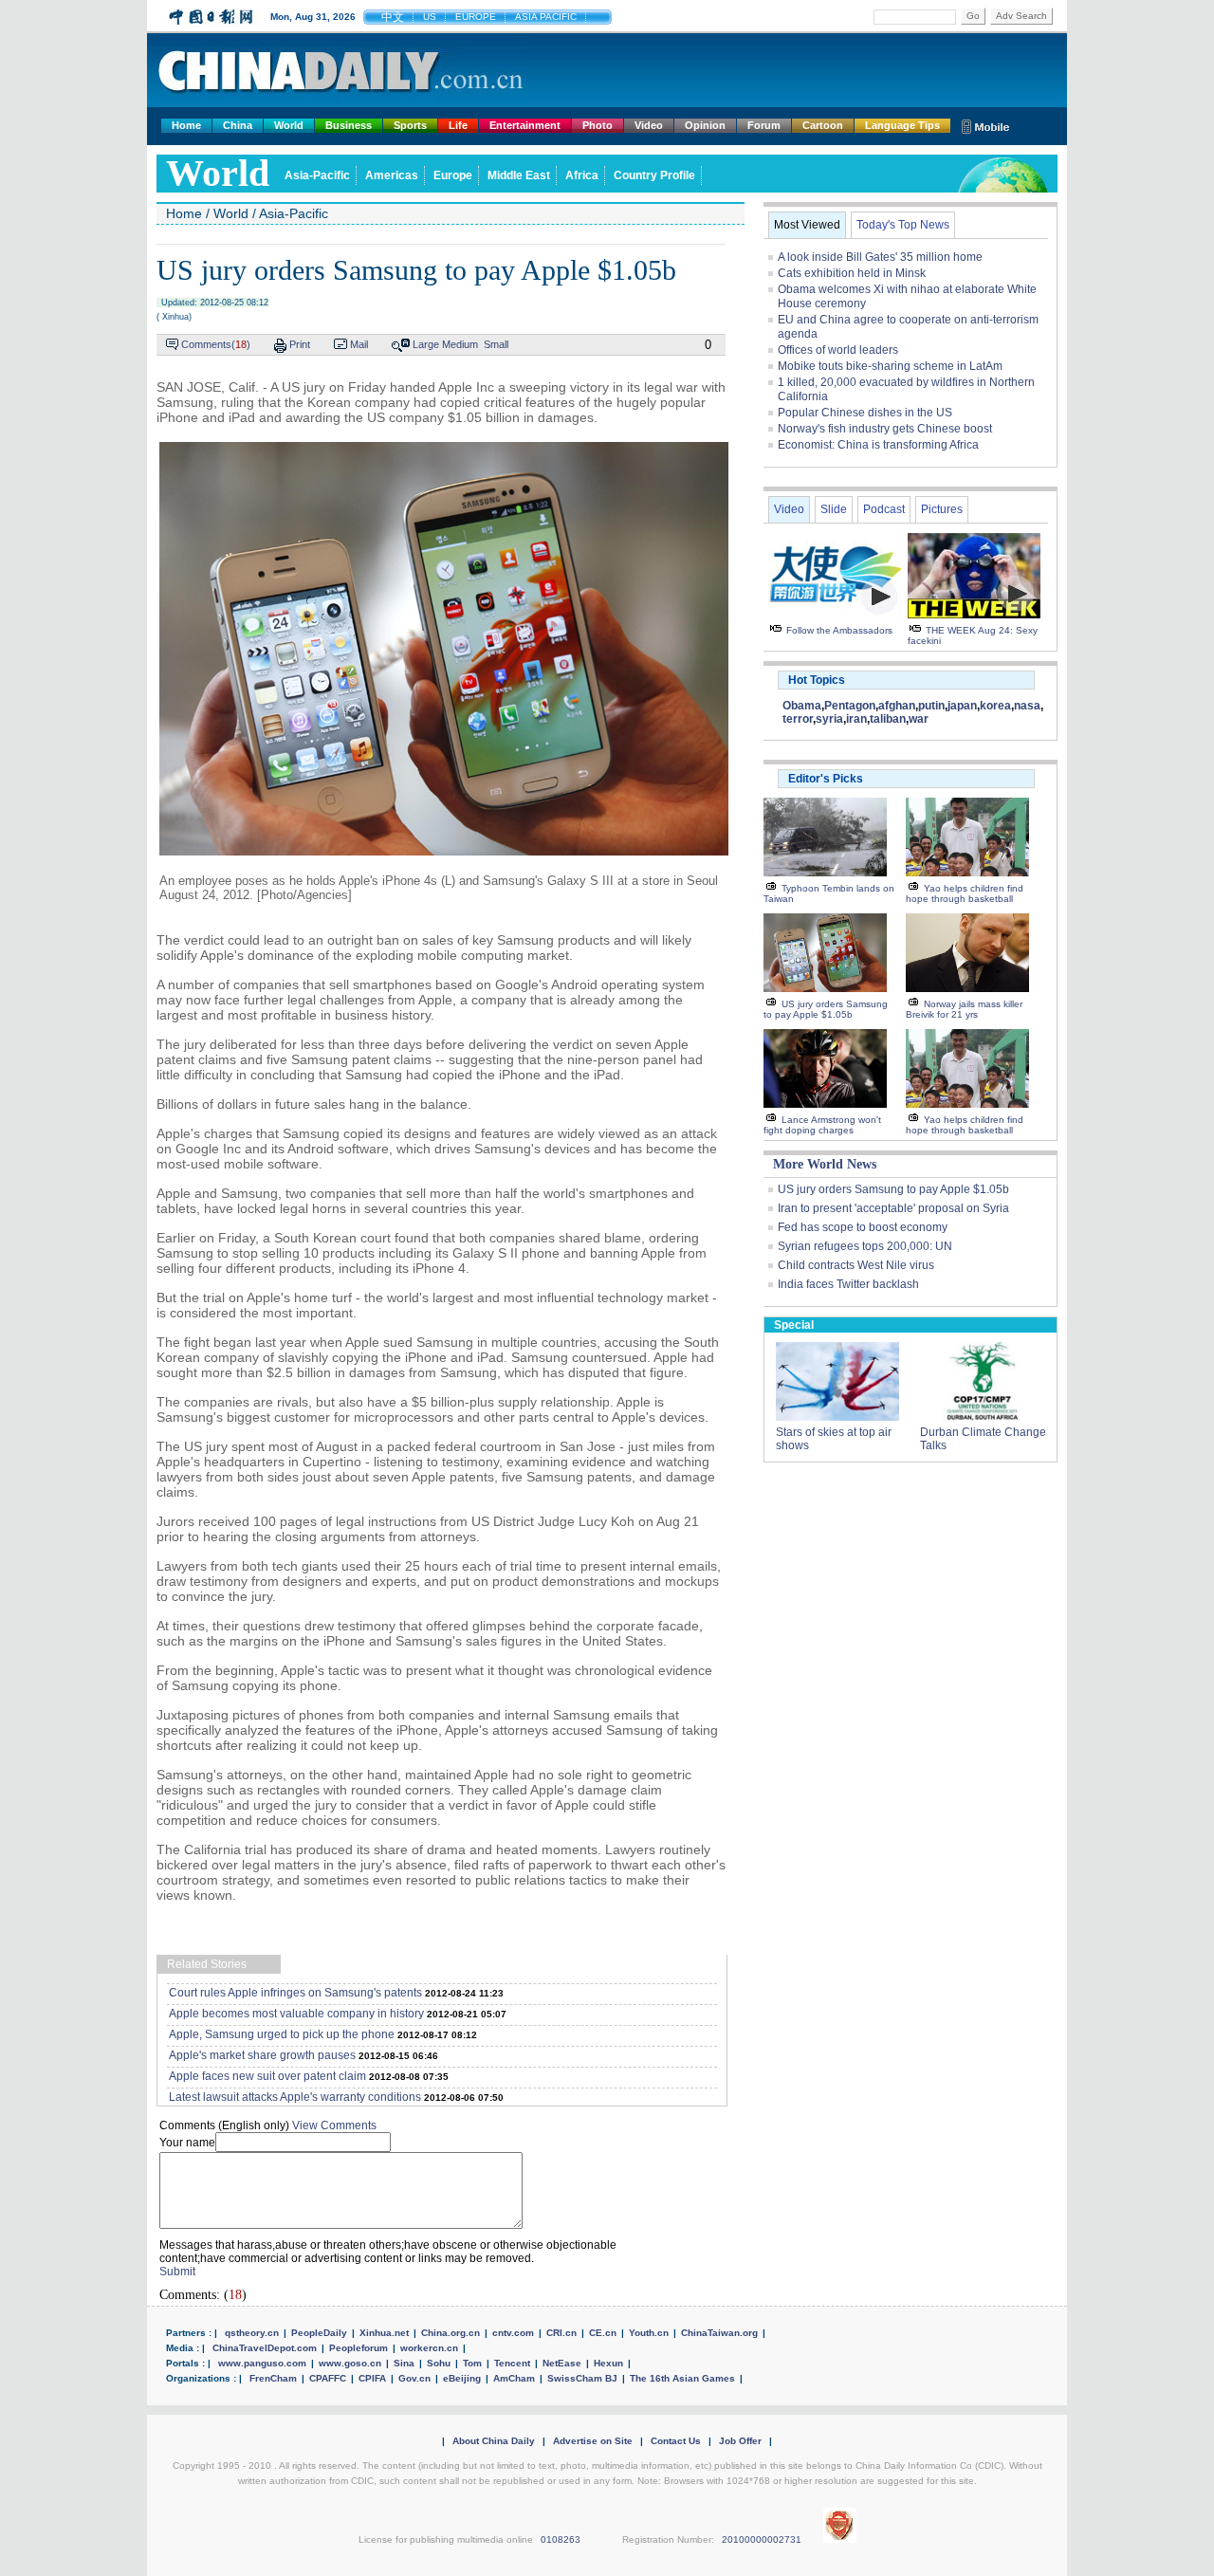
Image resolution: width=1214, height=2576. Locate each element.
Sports (410, 125)
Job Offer (740, 2441)
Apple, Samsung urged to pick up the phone (282, 2034)
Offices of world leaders (838, 350)
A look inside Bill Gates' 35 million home (880, 257)
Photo (598, 125)
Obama (802, 706)
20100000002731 (762, 2539)
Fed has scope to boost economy (863, 1227)
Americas (392, 175)
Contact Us (676, 2441)
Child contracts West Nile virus (856, 1265)
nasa (1027, 706)
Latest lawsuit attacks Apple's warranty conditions (295, 2097)
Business (349, 125)
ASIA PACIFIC (546, 17)
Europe (453, 175)
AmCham (514, 2378)
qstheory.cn (252, 2333)
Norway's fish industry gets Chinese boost (885, 429)
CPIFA (372, 2378)
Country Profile (654, 175)
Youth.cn (649, 2333)
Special (794, 1325)
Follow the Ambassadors (839, 630)
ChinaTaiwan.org (719, 2333)
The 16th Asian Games (682, 2378)
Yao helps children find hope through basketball (965, 893)
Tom (472, 2363)
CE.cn (603, 2333)
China (238, 125)
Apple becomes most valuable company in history (296, 2014)
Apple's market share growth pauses (262, 2055)
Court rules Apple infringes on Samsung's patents (295, 1993)
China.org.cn (451, 2333)
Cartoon (823, 125)
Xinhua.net (384, 2333)
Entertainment (525, 125)
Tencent (512, 2363)
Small (496, 344)
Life (458, 125)
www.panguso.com (262, 2363)
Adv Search (1021, 16)
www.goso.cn (350, 2363)
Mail (359, 344)
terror (798, 719)
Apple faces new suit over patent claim (267, 2076)
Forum (764, 125)
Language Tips (902, 125)
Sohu (439, 2363)
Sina (404, 2363)
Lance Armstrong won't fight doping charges (822, 1125)
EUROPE (476, 17)
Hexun (608, 2363)
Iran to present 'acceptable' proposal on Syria (893, 1208)
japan (962, 706)
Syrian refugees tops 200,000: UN (865, 1246)
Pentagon (850, 706)
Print (300, 344)
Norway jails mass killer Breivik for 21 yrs (964, 1009)
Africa (582, 175)
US (430, 17)
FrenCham (273, 2378)
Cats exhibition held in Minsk (852, 273)
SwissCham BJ (582, 2378)
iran (856, 719)
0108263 (561, 2539)
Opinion (705, 125)
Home (186, 125)
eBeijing (462, 2378)
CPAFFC (328, 2378)
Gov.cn (414, 2378)
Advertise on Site (593, 2441)
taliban (888, 719)
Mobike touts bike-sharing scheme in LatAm (890, 366)
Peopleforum (359, 2348)
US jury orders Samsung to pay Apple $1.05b (826, 1009)
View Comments (334, 2125)
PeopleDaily (319, 2333)
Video (649, 125)
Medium (460, 344)
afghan (897, 706)
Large (426, 344)
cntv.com (513, 2333)
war (919, 719)
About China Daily (494, 2441)
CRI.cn (561, 2333)
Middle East (519, 175)
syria (829, 719)
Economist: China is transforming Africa (878, 445)
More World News (825, 1164)
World (289, 125)
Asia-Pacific (317, 175)
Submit (177, 2272)
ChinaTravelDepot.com (265, 2348)
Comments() (216, 344)
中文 (393, 17)
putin (931, 706)
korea (995, 706)
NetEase (562, 2363)
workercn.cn (429, 2348)
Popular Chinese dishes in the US (865, 413)
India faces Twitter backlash (848, 1284)
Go (973, 16)
